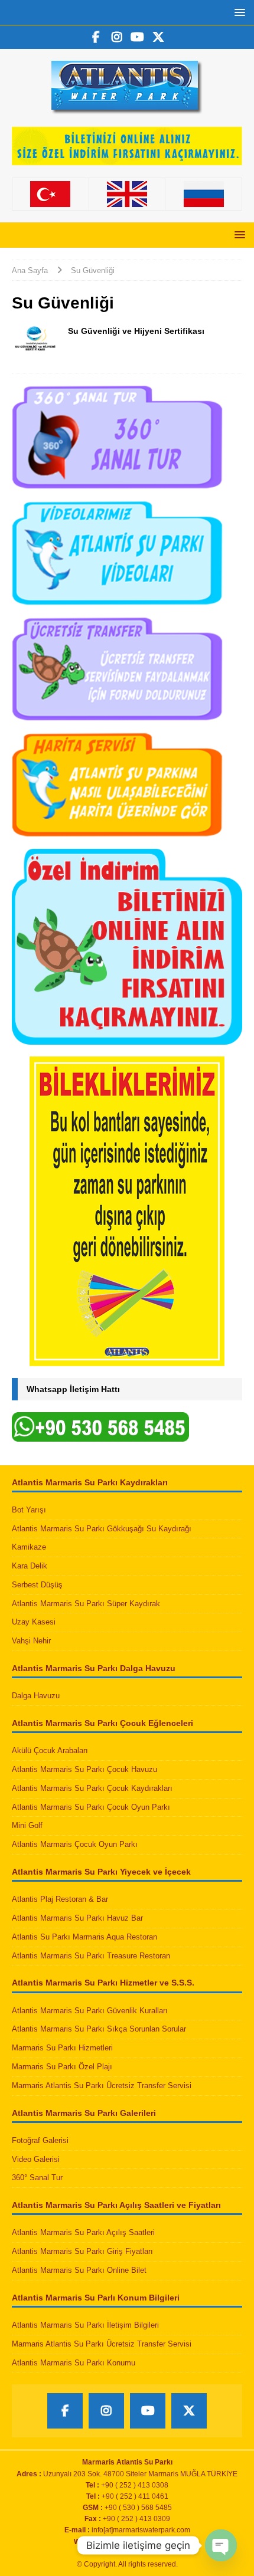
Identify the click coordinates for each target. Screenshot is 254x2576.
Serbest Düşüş (37, 1585)
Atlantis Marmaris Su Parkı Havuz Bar (77, 1918)
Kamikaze (29, 1547)
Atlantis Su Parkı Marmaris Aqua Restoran (84, 1937)
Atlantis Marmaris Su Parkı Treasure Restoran (91, 1956)
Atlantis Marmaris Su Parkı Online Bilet (79, 2270)
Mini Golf (27, 1825)
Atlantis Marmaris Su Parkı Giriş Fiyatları (82, 2251)
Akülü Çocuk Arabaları (50, 1750)
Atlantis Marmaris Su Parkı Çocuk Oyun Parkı (91, 1807)
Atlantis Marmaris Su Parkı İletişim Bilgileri (85, 2325)
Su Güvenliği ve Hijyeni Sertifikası (136, 331)
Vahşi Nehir (31, 1641)
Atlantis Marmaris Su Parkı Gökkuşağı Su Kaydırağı (102, 1529)
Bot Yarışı (29, 1510)
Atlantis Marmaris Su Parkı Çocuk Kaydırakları (92, 1788)
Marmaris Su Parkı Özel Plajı (62, 2067)
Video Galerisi (36, 2159)
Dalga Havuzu (36, 1696)
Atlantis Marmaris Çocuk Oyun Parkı (75, 1844)
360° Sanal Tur (37, 2178)
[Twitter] (158, 37)
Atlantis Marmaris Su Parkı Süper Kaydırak (86, 1604)
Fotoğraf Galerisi (40, 2140)
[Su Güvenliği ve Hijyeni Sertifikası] (35, 343)
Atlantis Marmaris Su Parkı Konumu (74, 2363)
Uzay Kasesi (34, 1622)
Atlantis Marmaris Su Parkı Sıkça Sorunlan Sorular (99, 2029)
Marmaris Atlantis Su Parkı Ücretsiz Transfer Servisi (102, 2086)
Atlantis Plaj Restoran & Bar (60, 1899)
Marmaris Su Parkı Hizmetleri (62, 2048)
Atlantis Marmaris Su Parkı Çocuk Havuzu (84, 1769)
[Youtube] (137, 37)
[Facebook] (96, 37)
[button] (238, 12)
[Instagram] (117, 37)
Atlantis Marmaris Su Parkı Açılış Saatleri (83, 2232)
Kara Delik (30, 1566)
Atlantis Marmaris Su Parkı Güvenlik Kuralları (90, 2011)
